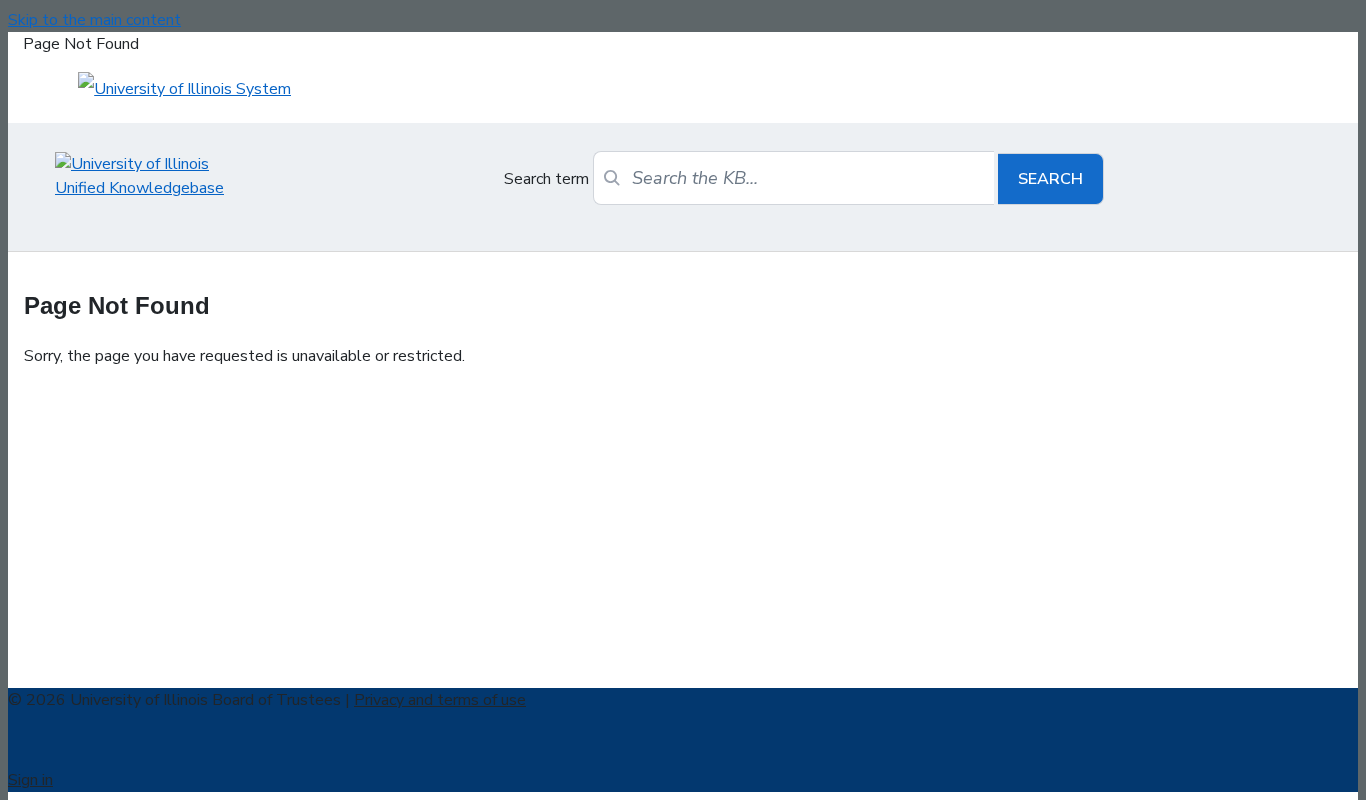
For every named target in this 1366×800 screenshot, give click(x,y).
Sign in (30, 780)
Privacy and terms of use (440, 700)
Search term (546, 179)
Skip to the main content (94, 20)
